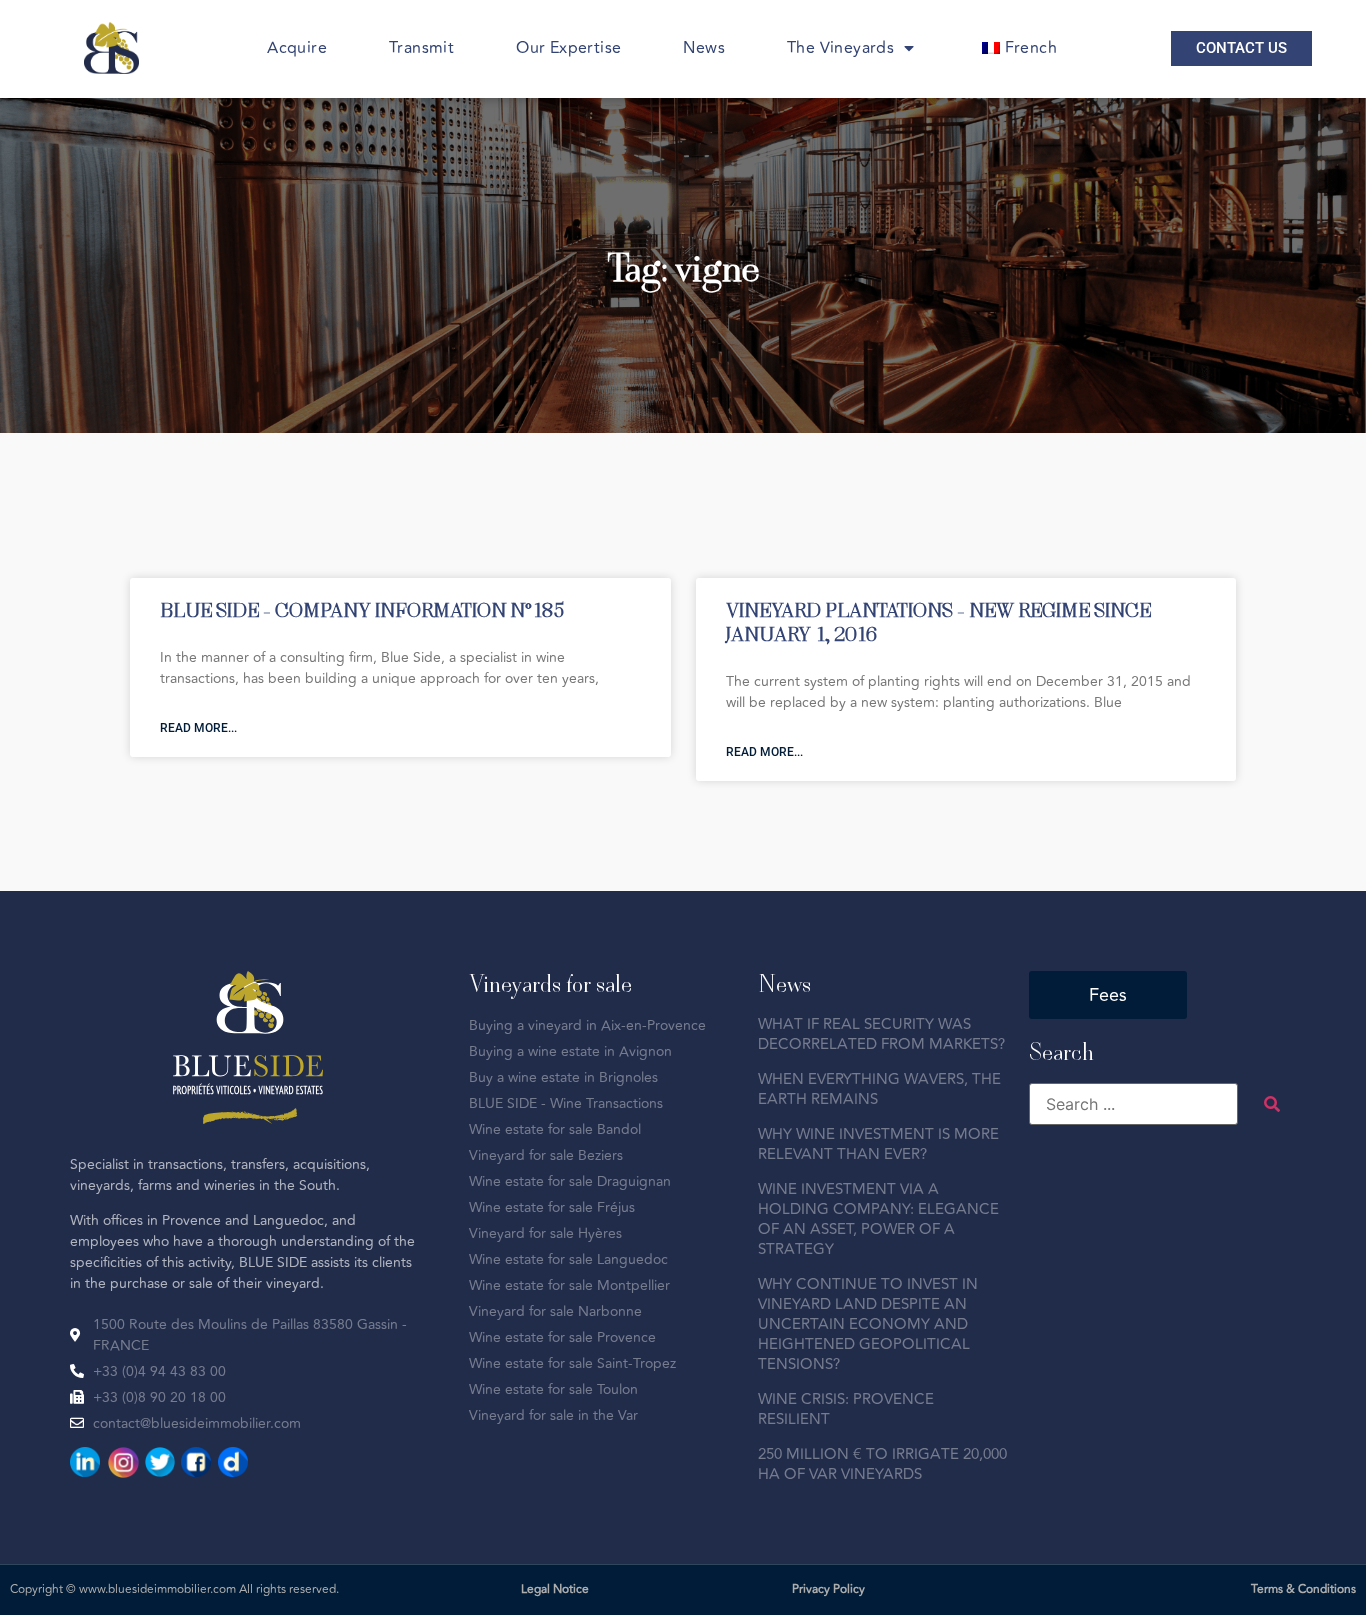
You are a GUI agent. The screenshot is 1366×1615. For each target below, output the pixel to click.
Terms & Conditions (1303, 1589)
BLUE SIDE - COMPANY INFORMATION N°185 (362, 609)
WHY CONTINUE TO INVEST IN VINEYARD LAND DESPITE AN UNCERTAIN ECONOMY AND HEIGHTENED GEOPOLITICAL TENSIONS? (868, 1324)
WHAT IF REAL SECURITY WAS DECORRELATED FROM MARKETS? (881, 1034)
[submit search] (1272, 1104)
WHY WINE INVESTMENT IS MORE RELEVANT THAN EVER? (878, 1144)
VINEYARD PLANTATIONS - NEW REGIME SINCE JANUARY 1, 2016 (938, 621)
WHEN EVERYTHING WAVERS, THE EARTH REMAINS (879, 1089)
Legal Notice (555, 1589)
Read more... (198, 728)
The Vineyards (840, 48)
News (704, 48)
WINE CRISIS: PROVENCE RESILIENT (846, 1409)
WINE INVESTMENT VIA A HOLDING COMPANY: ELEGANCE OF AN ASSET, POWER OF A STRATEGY (878, 1219)
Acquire (297, 48)
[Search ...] (1133, 1104)
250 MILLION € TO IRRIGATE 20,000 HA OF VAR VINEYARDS (882, 1464)
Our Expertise (568, 48)
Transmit (421, 48)
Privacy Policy (828, 1589)
